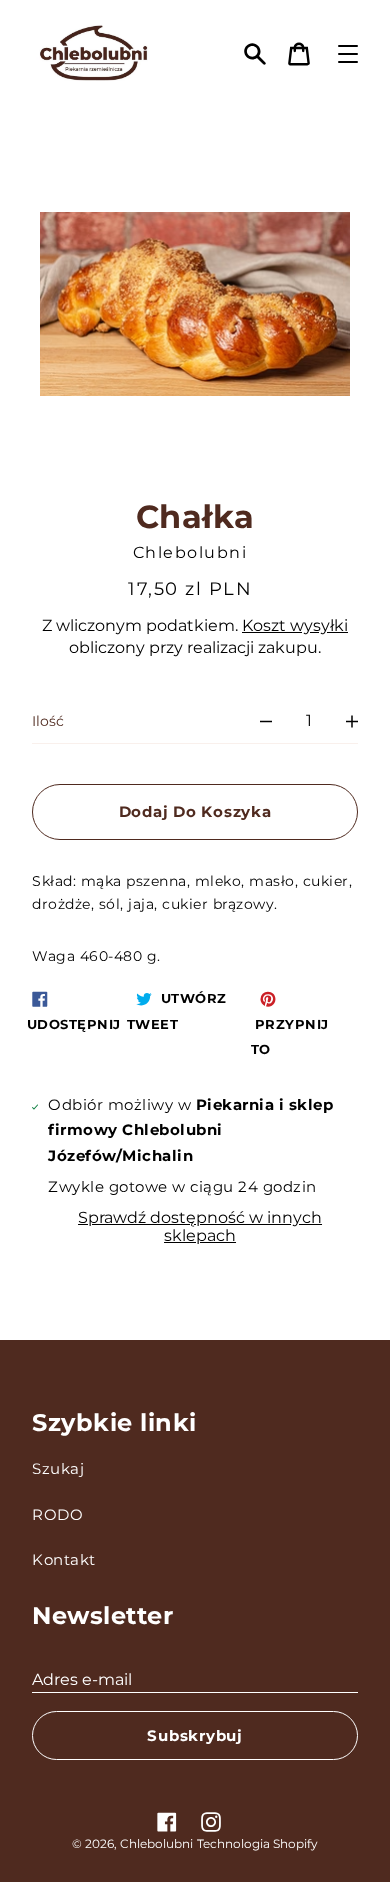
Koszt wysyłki (295, 625)
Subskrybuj (195, 1735)
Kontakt (64, 1559)
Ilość (48, 721)
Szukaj (58, 1468)
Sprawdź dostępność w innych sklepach (200, 1226)
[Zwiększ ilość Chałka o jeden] (352, 721)
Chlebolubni (156, 1843)
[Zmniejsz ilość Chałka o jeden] (266, 721)
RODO (57, 1514)
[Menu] (348, 54)
